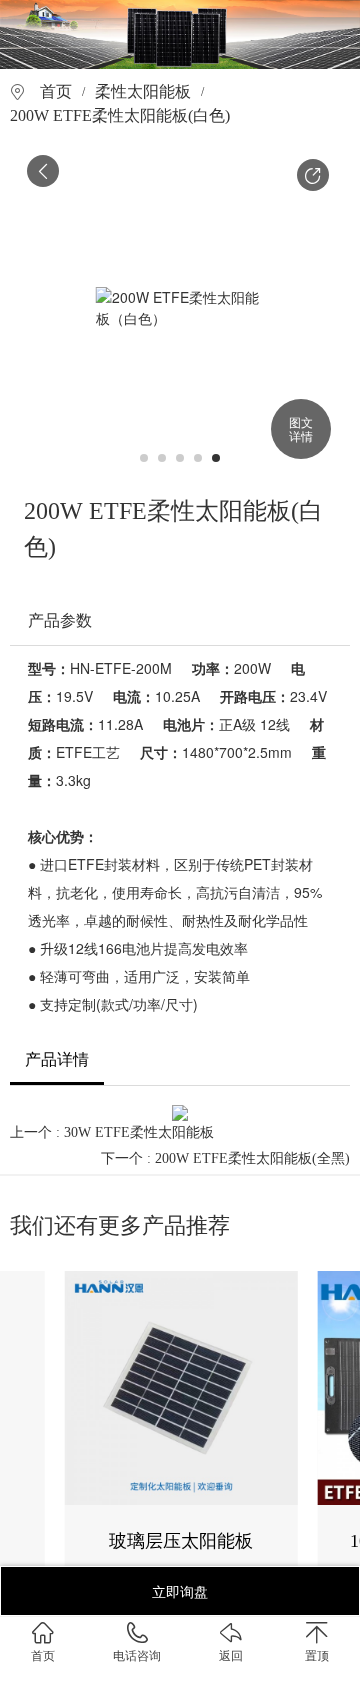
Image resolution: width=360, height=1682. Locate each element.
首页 (56, 91)
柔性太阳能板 (143, 91)
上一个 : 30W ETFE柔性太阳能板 (112, 1132)
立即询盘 (180, 1591)
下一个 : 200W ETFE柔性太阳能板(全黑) (225, 1158)
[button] (313, 175)
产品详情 (57, 1059)
